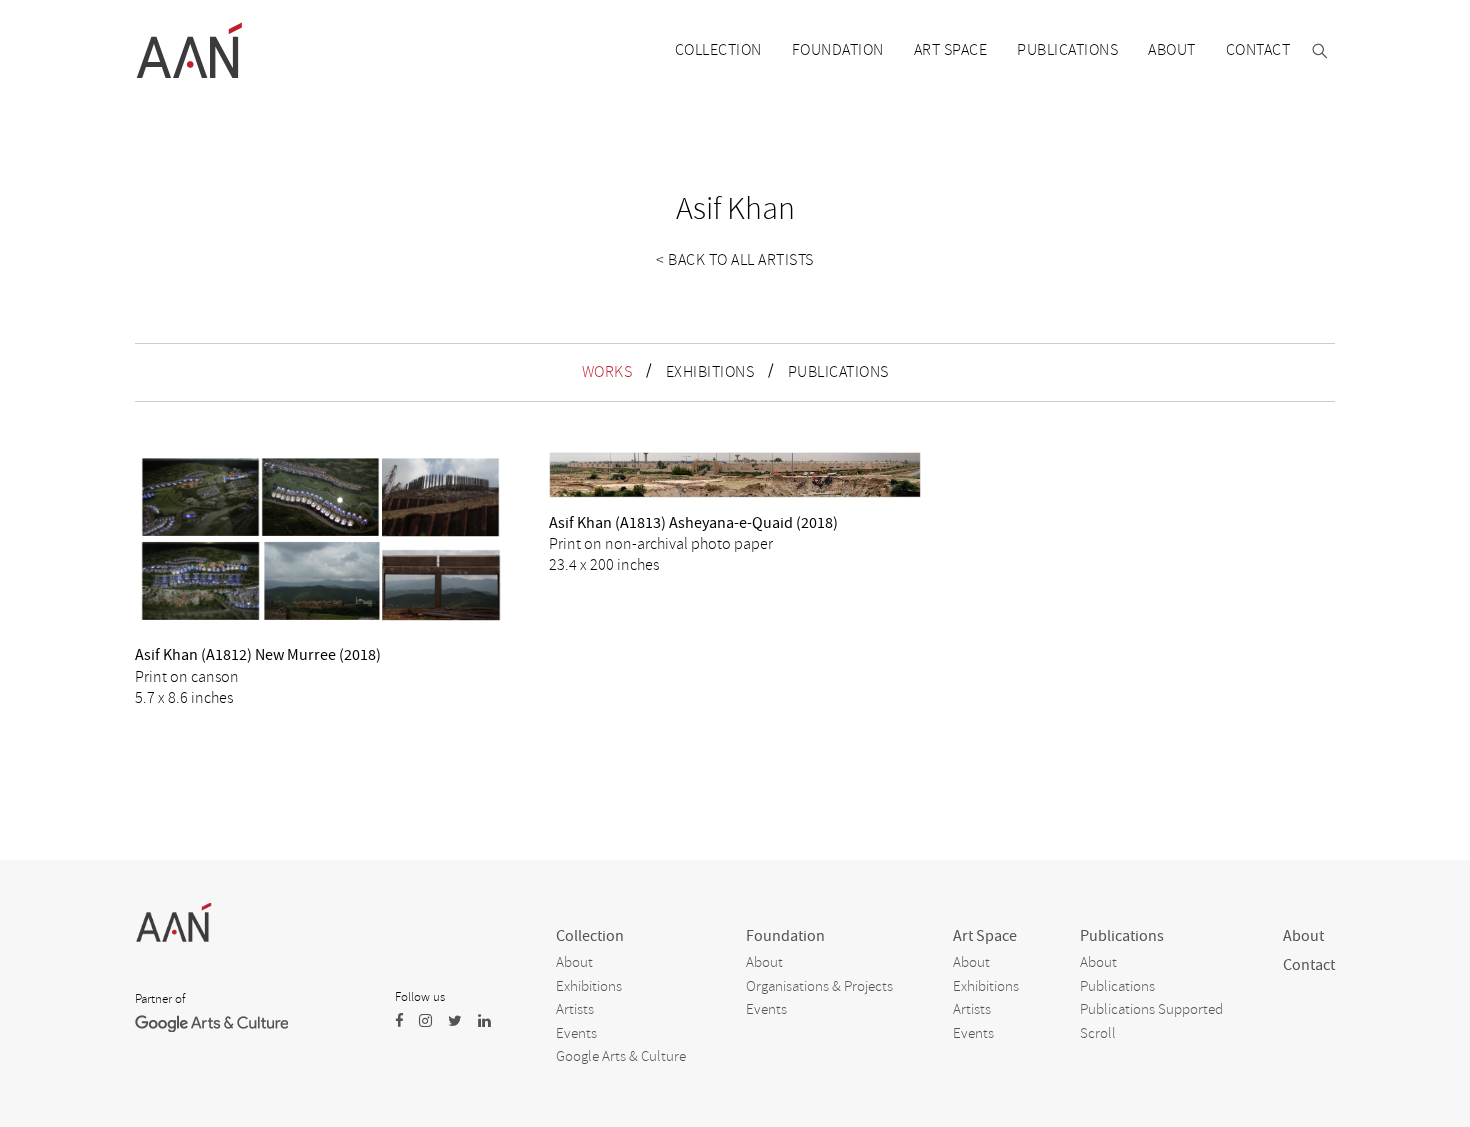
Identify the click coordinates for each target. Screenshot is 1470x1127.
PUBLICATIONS (838, 372)
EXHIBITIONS (710, 372)
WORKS (607, 372)
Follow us (420, 997)
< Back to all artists (735, 260)
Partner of (160, 999)
